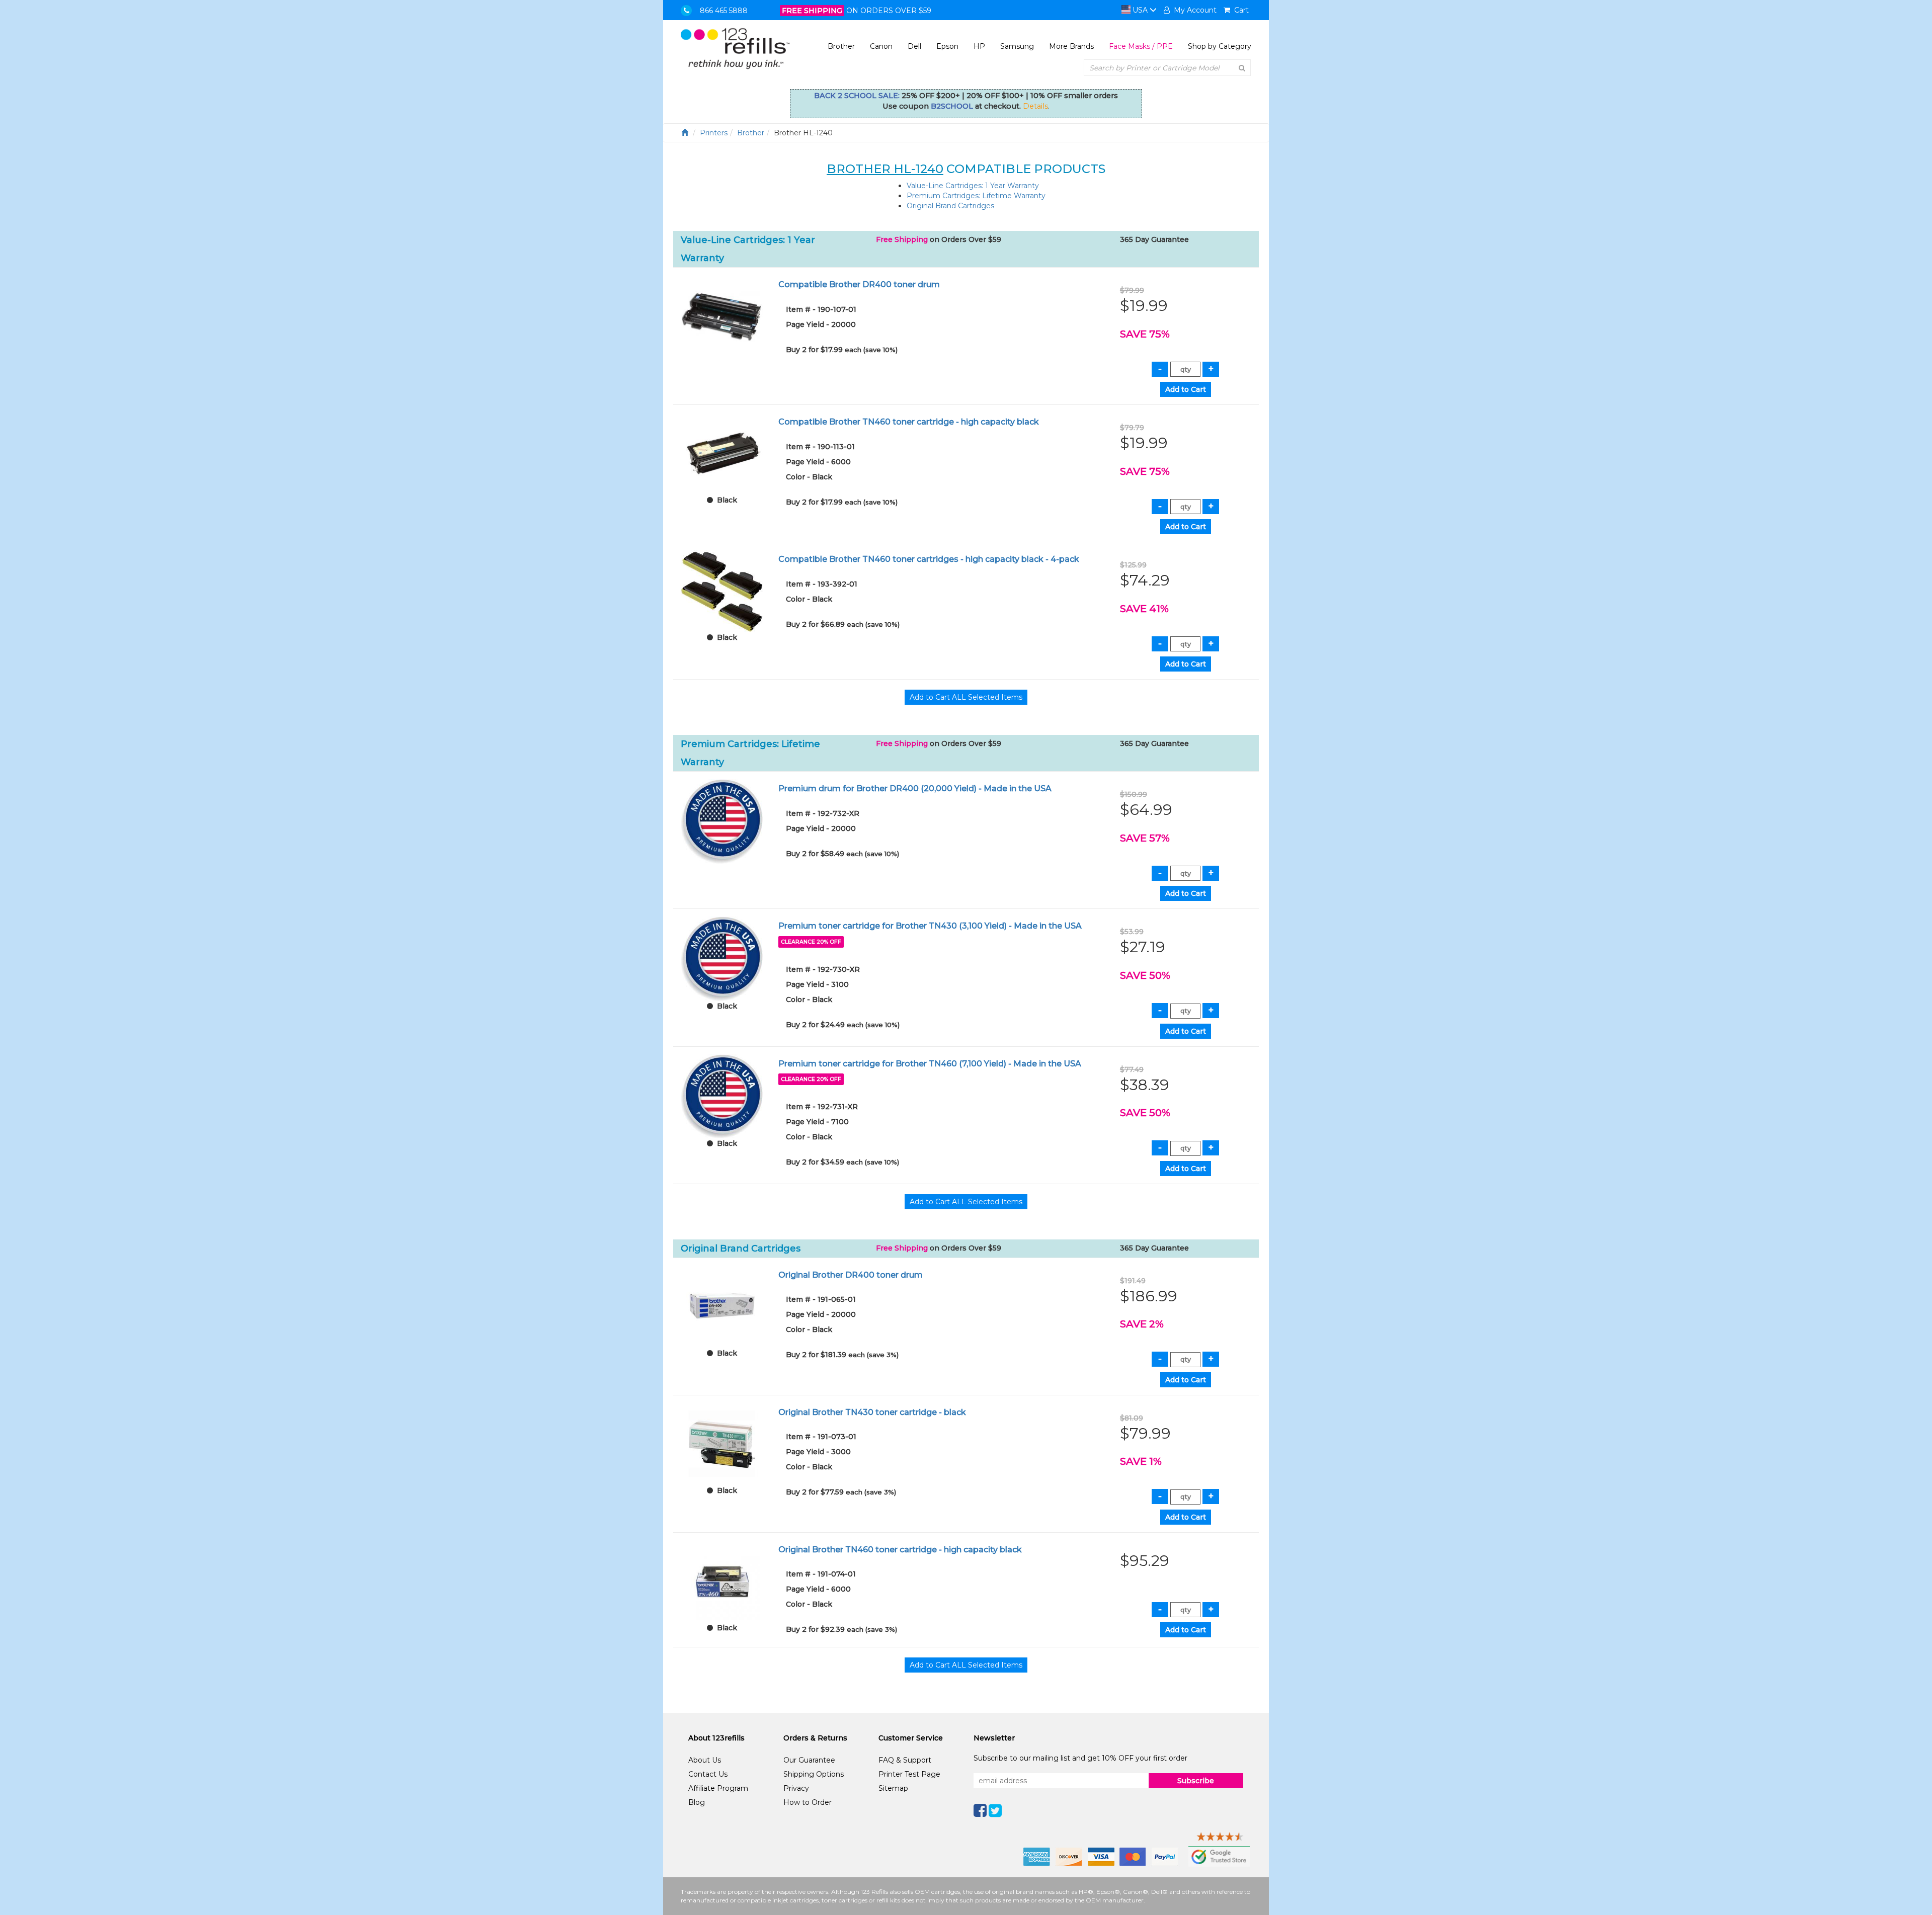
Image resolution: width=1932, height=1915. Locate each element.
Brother (841, 46)
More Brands (1071, 46)
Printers (714, 133)
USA (1140, 10)
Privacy (796, 1788)
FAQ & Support (905, 1760)
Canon (881, 46)
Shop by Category (1220, 46)
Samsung (1017, 46)
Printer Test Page (909, 1774)
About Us (705, 1760)
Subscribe (1196, 1781)
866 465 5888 (724, 11)
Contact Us (708, 1774)
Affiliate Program (718, 1788)
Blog (697, 1802)
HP (979, 46)
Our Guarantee (809, 1760)
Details (1035, 106)
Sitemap (893, 1788)
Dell (914, 46)
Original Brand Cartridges (950, 206)
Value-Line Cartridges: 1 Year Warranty (973, 186)
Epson (947, 46)
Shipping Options (814, 1774)
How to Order (808, 1802)
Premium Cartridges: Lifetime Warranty (976, 196)
